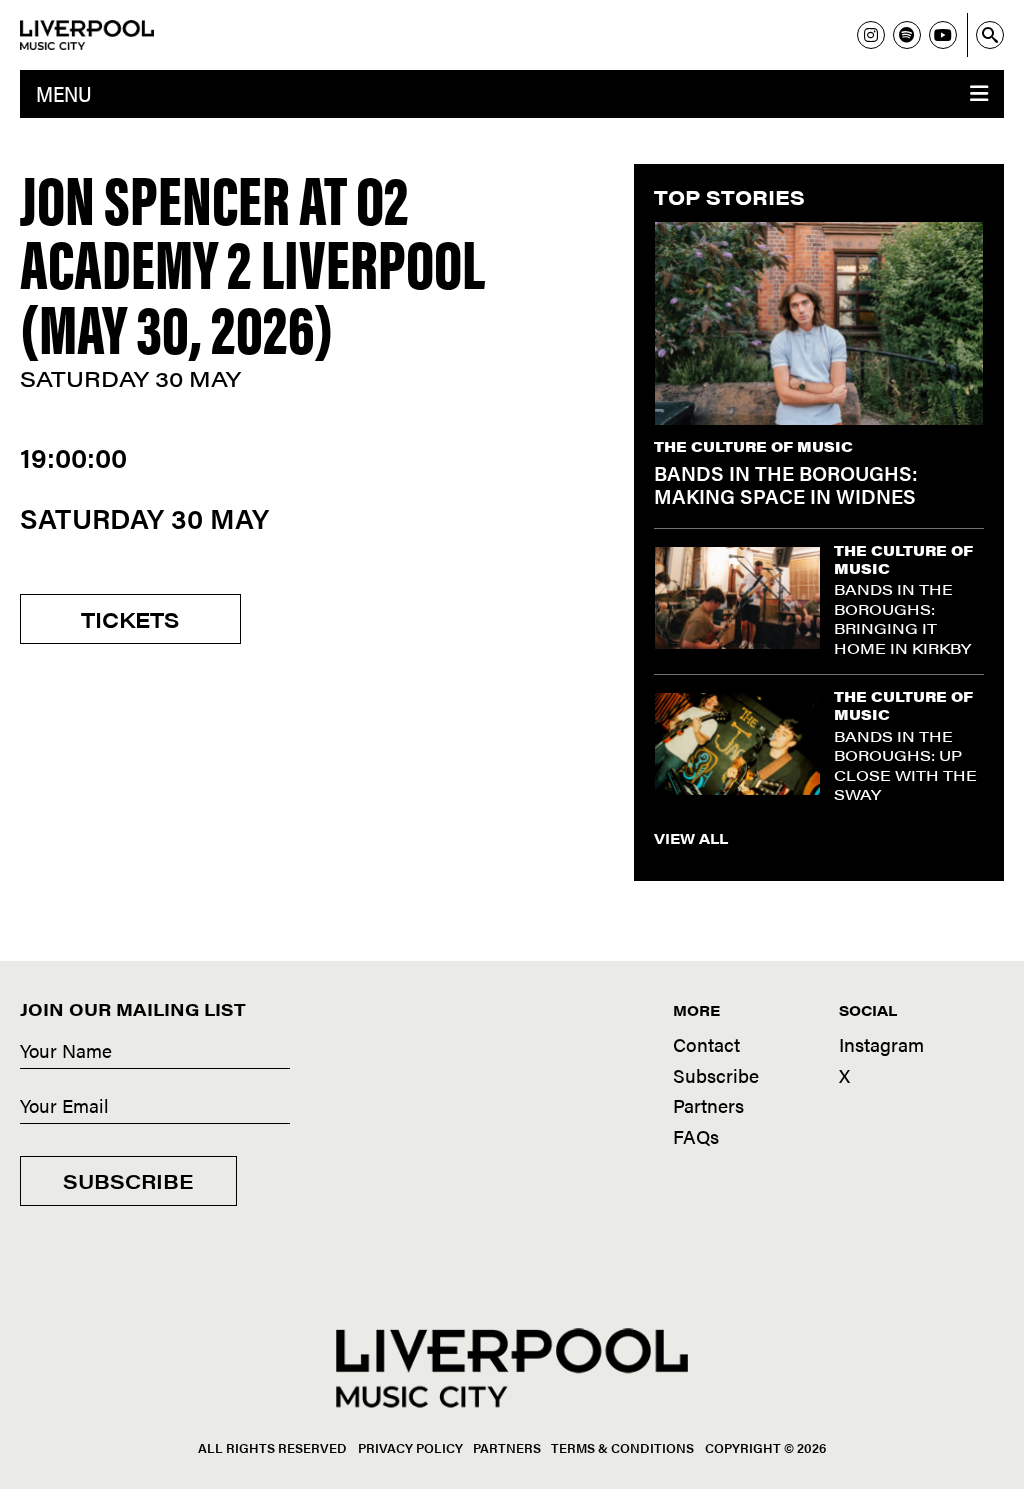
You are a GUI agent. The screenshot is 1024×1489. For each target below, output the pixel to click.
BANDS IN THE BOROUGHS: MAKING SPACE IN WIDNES (786, 484)
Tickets (130, 619)
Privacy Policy (410, 1447)
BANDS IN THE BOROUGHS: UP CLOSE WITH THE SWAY (905, 765)
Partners (708, 1105)
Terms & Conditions (622, 1447)
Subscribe (128, 1180)
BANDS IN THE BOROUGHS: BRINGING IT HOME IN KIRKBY (902, 618)
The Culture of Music (753, 446)
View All (691, 838)
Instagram (881, 1044)
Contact (706, 1044)
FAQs (696, 1136)
